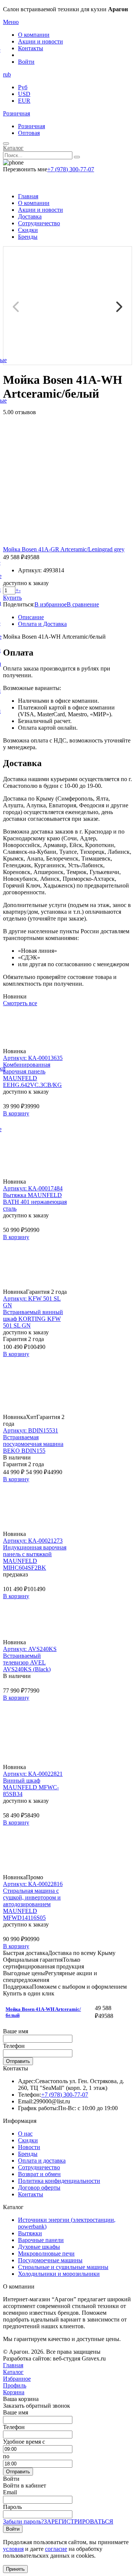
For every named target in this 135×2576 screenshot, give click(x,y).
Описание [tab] (31, 617)
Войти (26, 62)
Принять (15, 2569)
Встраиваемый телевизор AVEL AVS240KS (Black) (27, 1662)
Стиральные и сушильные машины (63, 2267)
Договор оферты (39, 2188)
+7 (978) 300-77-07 (71, 169)
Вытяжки (30, 2233)
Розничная (16, 113)
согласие (56, 2549)
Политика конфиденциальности (59, 2181)
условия (13, 2549)
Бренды (28, 237)
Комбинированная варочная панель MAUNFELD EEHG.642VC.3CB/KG (32, 1075)
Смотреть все (20, 1003)
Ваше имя (16, 2031)
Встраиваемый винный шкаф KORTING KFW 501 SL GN (33, 1319)
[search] (77, 157)
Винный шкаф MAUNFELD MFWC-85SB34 (31, 1787)
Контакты (31, 48)
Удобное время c (24, 2442)
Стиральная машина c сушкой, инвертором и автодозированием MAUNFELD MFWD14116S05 (32, 1904)
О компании (34, 35)
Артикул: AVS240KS (30, 1649)
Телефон (14, 2046)
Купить (12, 598)
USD (24, 94)
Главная (28, 196)
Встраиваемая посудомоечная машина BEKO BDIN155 (33, 1444)
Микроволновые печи (46, 2253)
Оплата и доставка (42, 2161)
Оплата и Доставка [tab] (42, 624)
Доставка (30, 216)
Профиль (15, 2385)
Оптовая (29, 133)
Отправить (18, 2061)
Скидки (28, 230)
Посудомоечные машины (50, 2260)
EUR (24, 101)
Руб (23, 87)
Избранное (17, 2379)
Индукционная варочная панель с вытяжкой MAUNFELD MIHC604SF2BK (35, 1557)
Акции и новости (40, 41)
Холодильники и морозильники (59, 2274)
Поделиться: (19, 604)
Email (10, 2492)
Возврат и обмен (39, 2174)
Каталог (13, 148)
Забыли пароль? (23, 2521)
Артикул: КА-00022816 (33, 1884)
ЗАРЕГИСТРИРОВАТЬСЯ (79, 2521)
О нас (25, 2134)
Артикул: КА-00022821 (33, 1774)
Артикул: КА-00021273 (33, 1541)
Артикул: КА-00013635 (33, 1058)
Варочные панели (41, 2240)
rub (7, 74)
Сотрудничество (39, 223)
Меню (11, 22)
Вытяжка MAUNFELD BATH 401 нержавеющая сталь (35, 1202)
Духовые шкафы (39, 2247)
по (6, 2456)
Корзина (14, 2392)
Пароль (12, 2507)
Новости (29, 2147)
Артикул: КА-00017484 (33, 1188)
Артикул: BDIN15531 (31, 1430)
